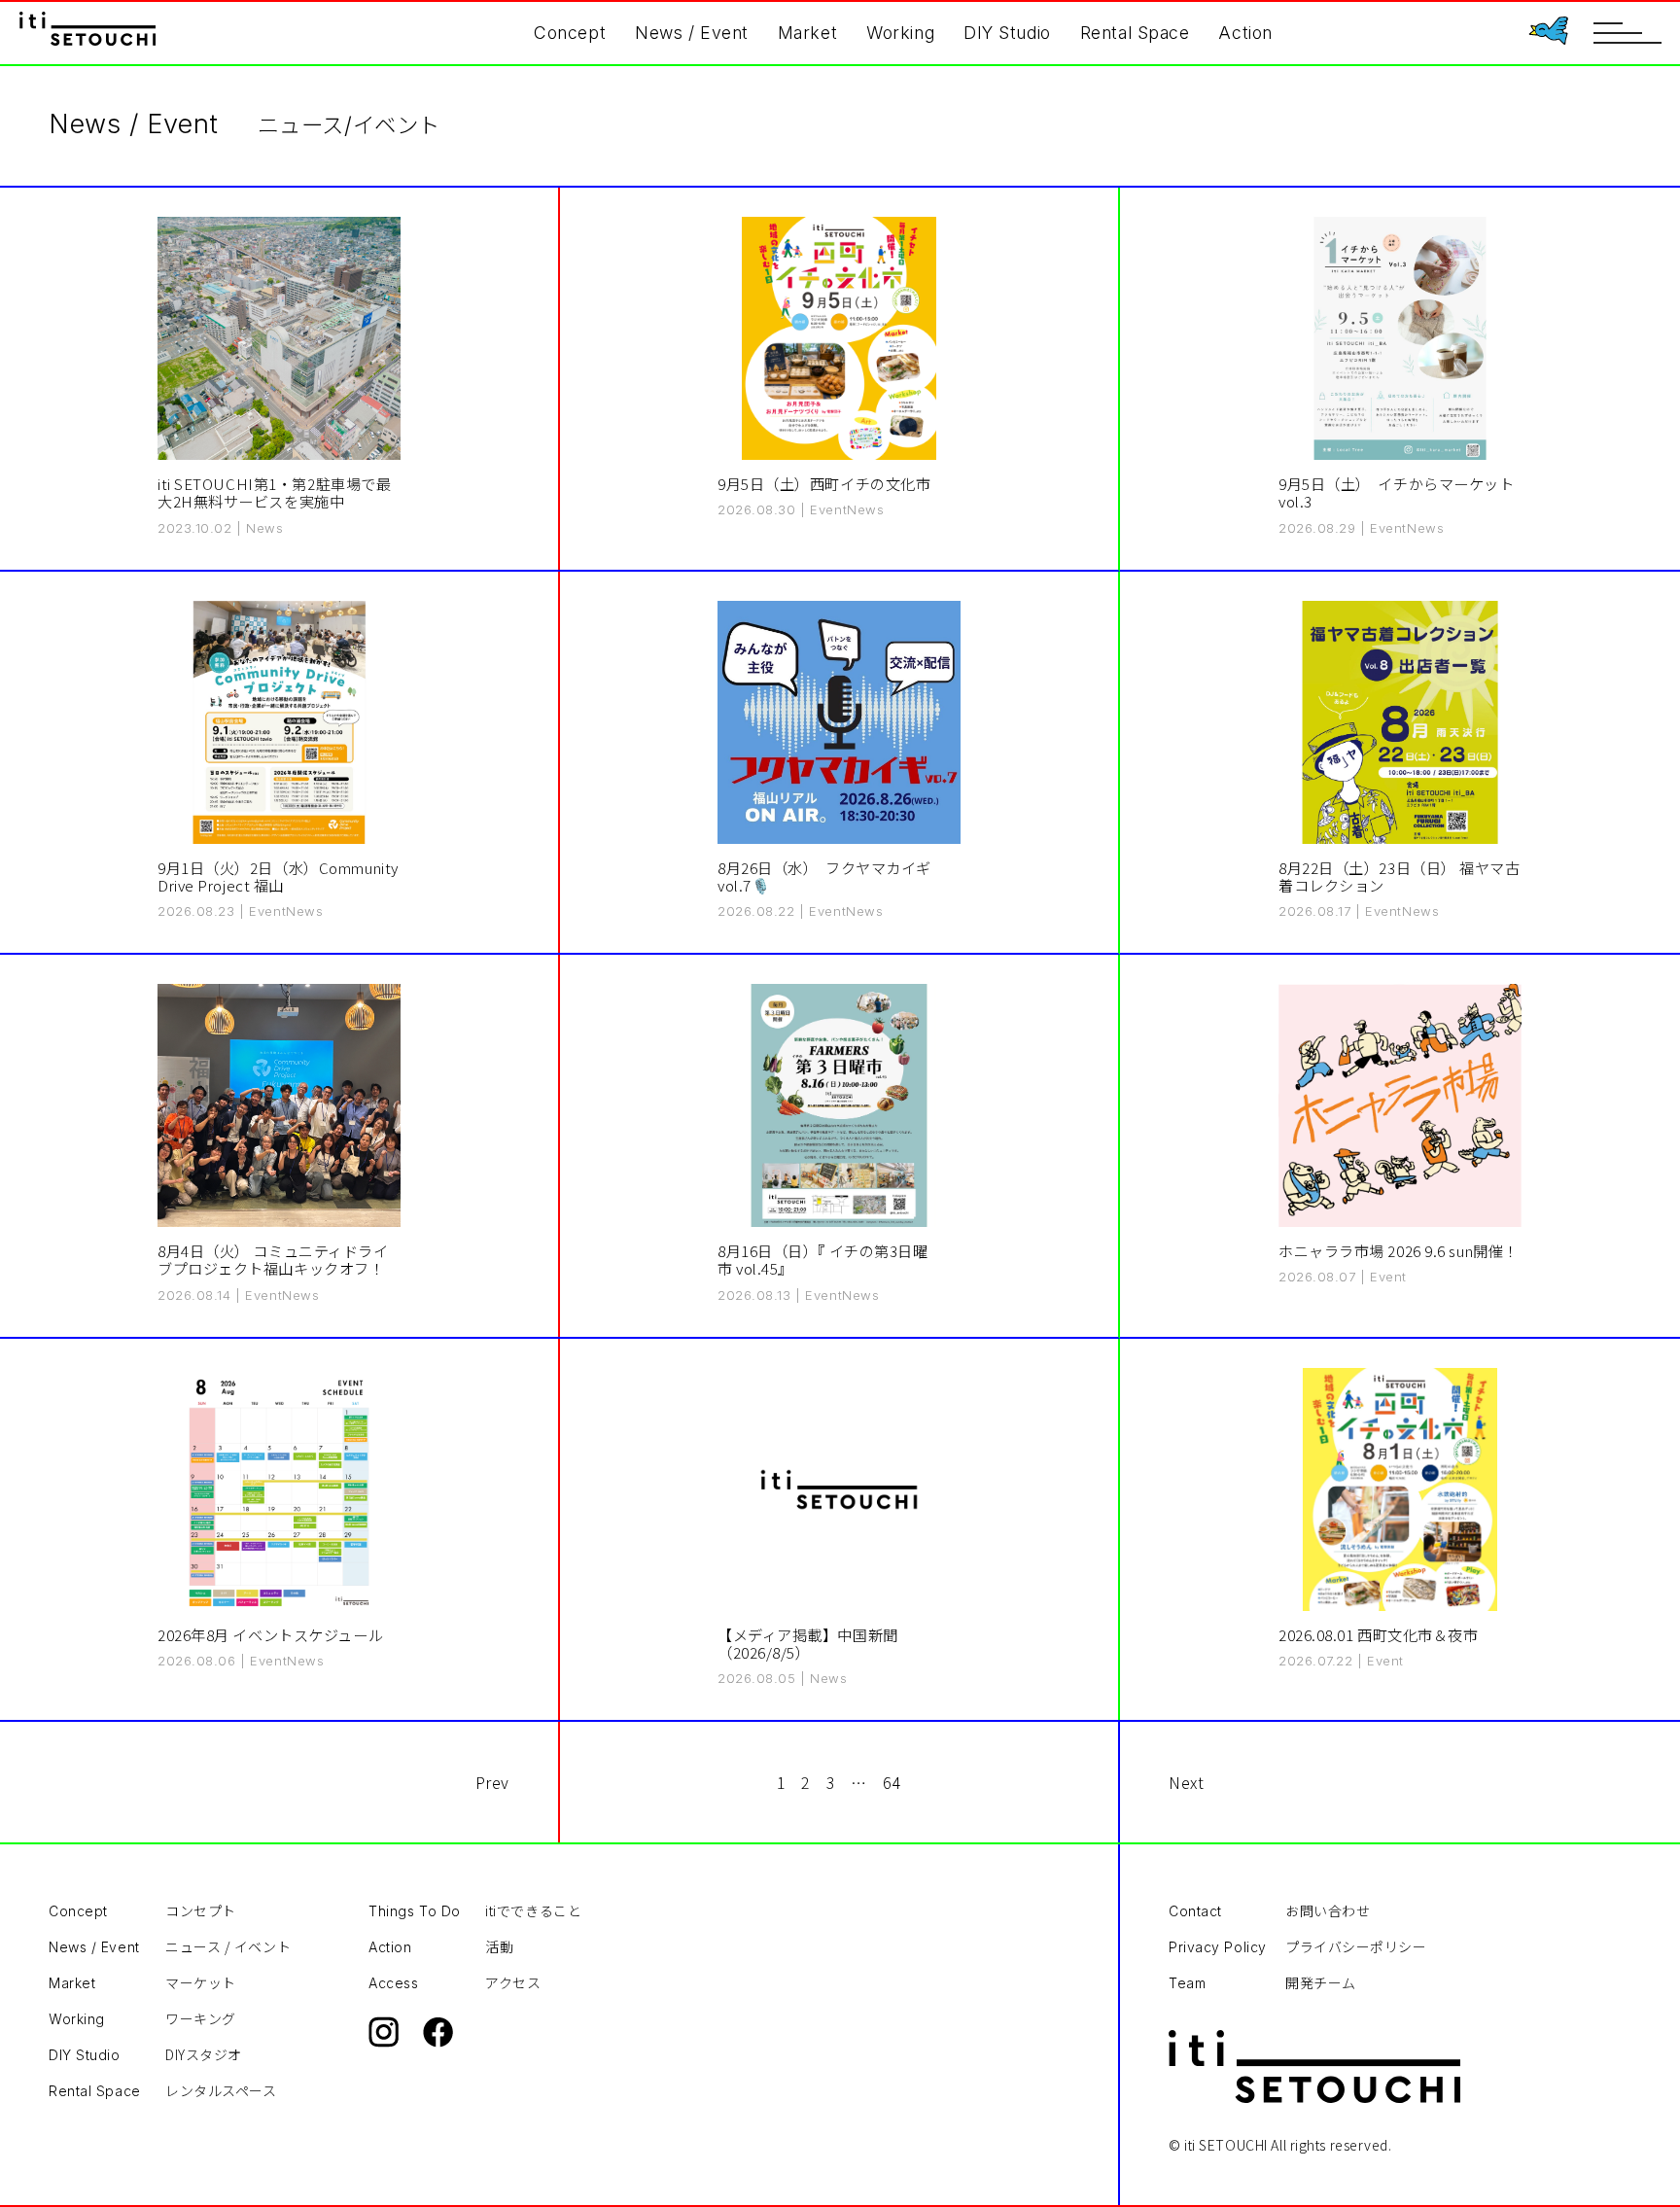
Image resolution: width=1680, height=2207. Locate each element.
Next (1186, 1782)
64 (892, 1782)
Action (1245, 33)
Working (900, 33)
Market (807, 33)
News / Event (692, 33)
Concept (570, 33)
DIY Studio (1007, 33)
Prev (492, 1782)
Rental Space (1135, 33)
